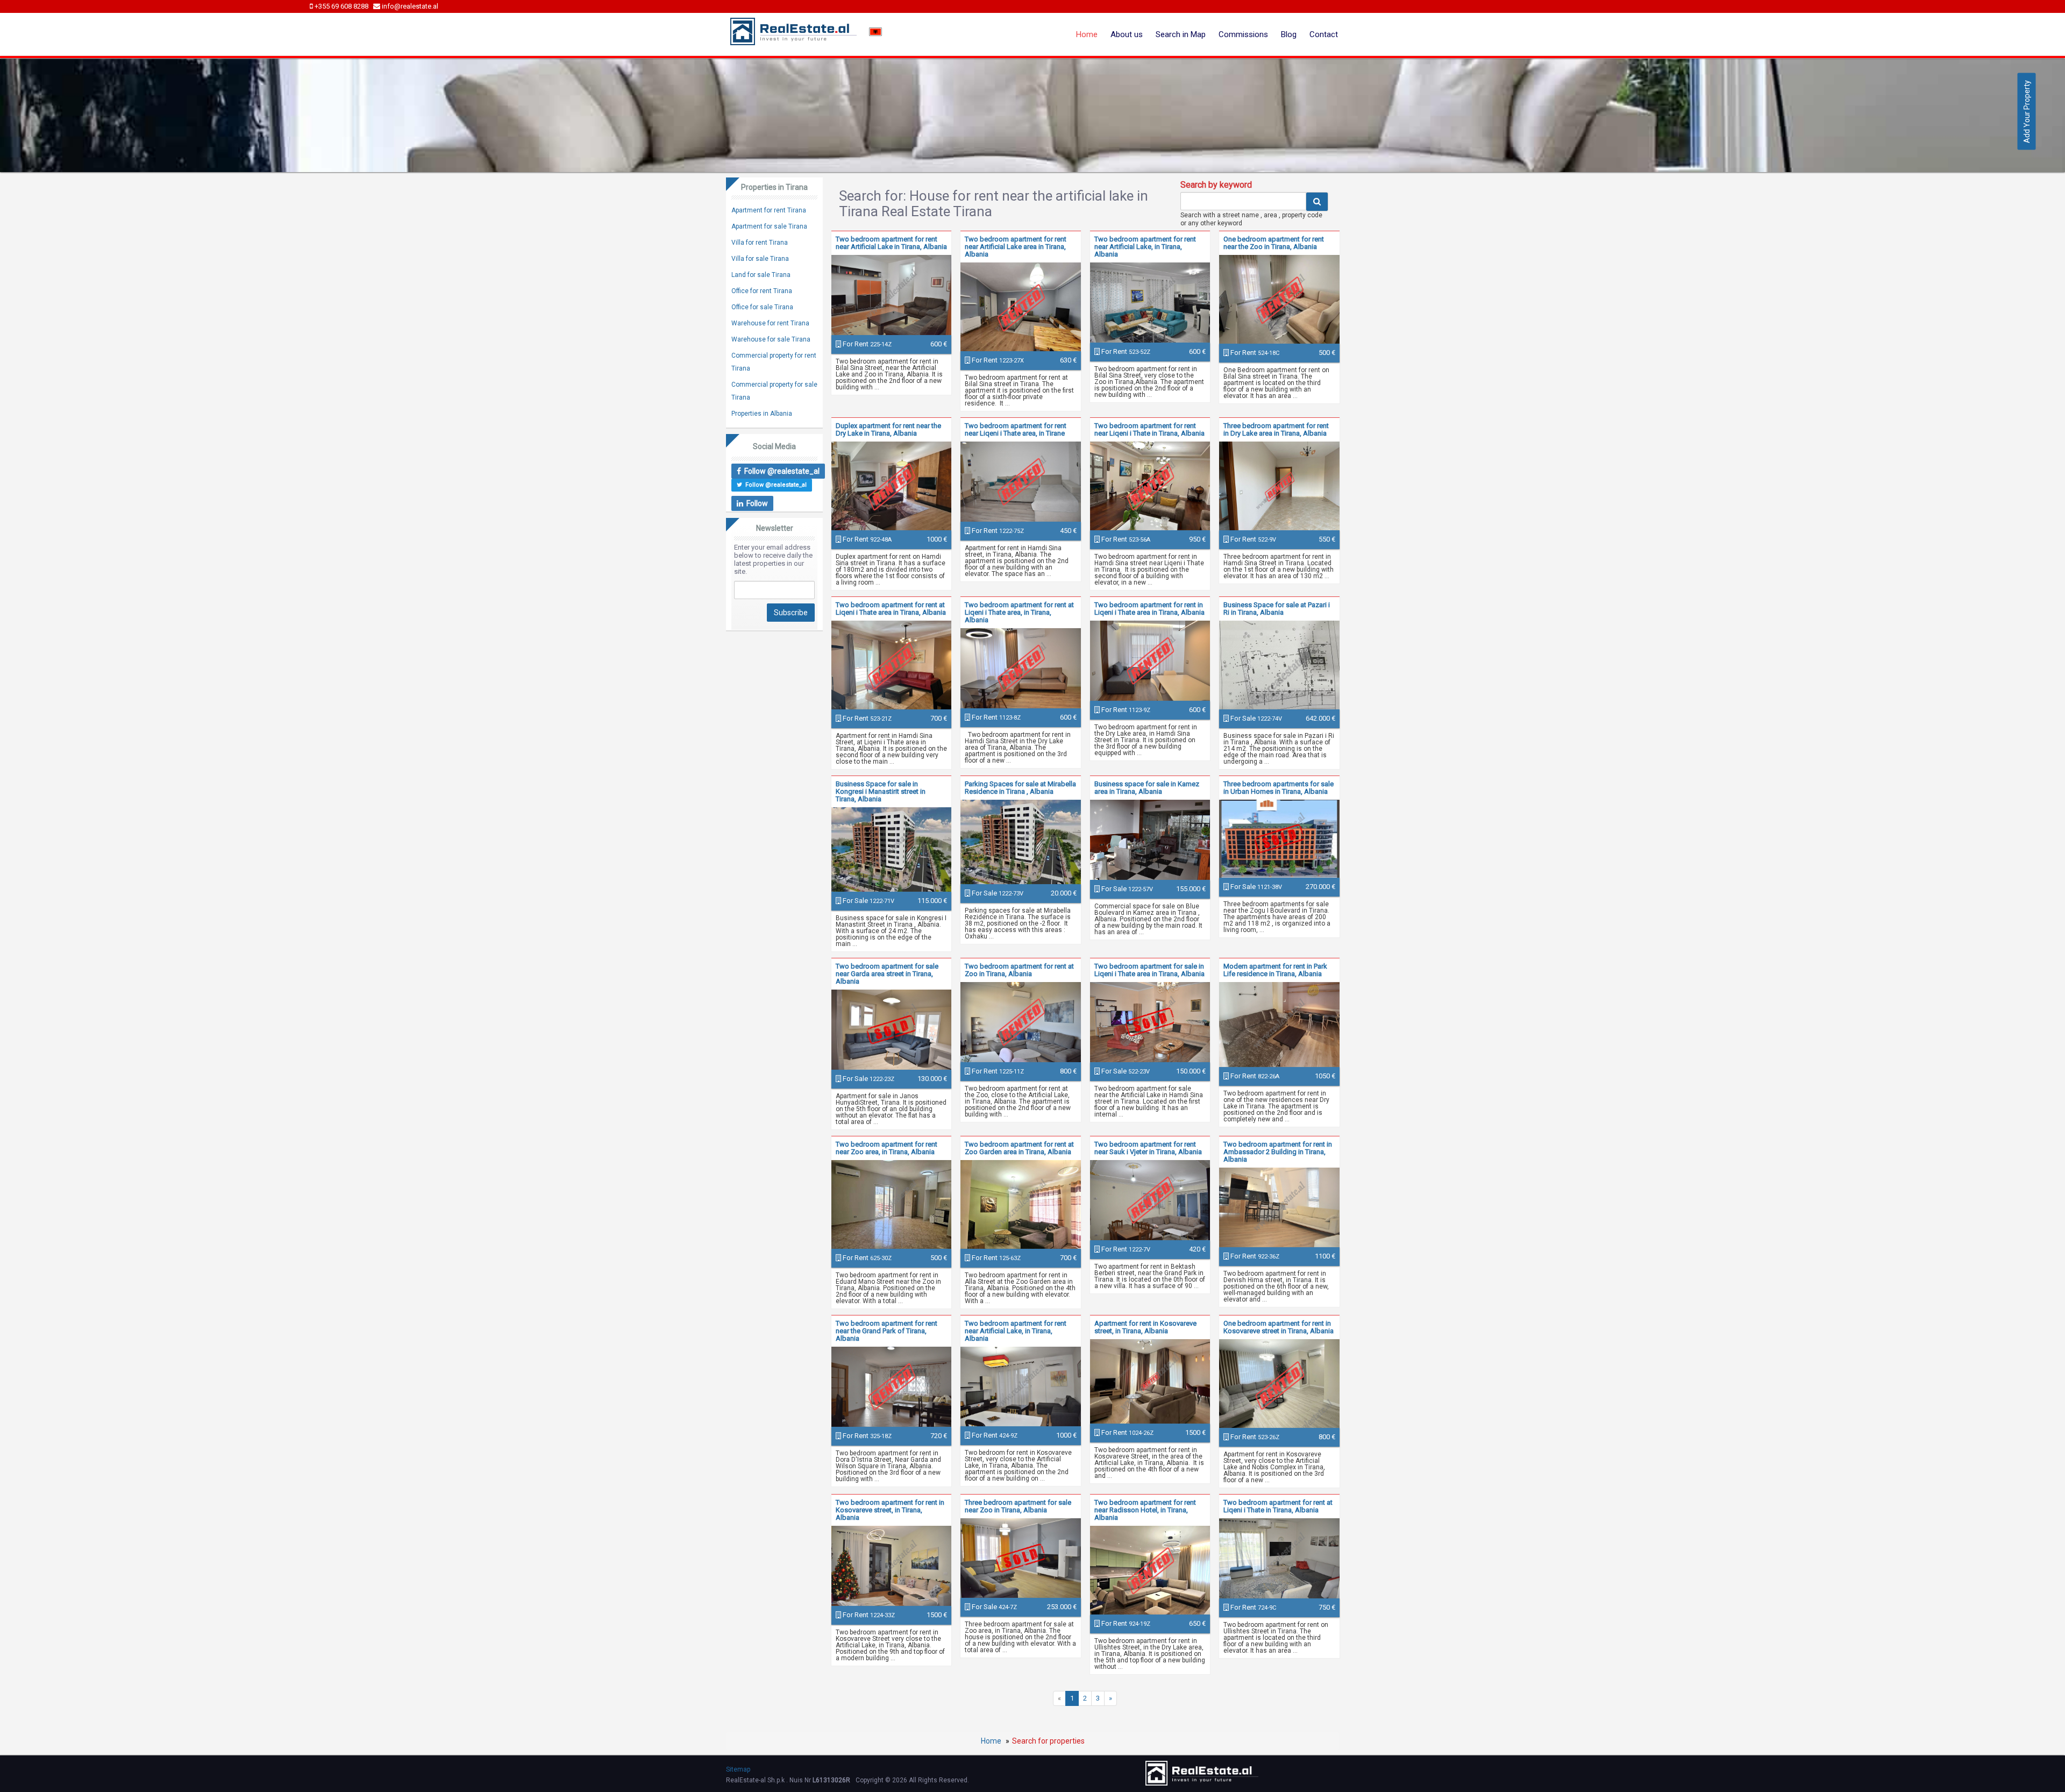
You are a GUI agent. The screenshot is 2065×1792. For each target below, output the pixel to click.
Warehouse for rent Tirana (770, 323)
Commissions (1243, 34)
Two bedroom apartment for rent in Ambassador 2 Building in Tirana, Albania (1278, 1152)
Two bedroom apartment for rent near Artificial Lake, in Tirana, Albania (1145, 247)
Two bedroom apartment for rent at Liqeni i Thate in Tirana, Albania (1278, 1506)
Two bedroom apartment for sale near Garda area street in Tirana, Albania (887, 974)
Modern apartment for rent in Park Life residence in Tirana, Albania (1275, 970)
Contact (1324, 34)
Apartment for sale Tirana (769, 226)
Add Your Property (2027, 112)
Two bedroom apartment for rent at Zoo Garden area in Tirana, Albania (1019, 1148)
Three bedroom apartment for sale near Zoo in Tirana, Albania (1018, 1506)
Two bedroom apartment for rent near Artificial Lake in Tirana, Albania (891, 243)
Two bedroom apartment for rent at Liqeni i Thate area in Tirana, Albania (891, 609)
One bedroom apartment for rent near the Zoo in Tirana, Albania (1274, 243)
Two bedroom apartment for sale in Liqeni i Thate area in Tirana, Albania (1149, 970)
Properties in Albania (762, 414)
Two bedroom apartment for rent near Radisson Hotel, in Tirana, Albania (1145, 1510)
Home (1087, 34)
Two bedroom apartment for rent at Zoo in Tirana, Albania (1019, 970)
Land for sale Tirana (761, 275)
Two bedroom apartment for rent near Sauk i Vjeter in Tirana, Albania (1148, 1148)
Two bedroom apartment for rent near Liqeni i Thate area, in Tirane (1016, 429)
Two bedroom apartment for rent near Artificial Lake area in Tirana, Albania (1016, 247)
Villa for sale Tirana (760, 259)
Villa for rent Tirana (760, 243)
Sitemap (738, 1769)
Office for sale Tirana (762, 307)
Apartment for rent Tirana (769, 210)
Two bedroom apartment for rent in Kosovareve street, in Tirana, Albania (890, 1510)
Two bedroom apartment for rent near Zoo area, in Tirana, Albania (886, 1148)
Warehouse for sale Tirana (771, 339)
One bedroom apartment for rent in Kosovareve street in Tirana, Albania (1279, 1327)
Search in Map (1181, 34)
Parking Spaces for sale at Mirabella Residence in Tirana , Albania (1020, 788)
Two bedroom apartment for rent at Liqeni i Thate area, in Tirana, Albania (1019, 612)
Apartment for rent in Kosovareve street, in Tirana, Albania (1145, 1327)
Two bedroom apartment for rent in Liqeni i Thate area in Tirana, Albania (1149, 609)
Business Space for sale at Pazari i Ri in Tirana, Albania (1277, 609)
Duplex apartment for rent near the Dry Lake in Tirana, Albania (888, 429)
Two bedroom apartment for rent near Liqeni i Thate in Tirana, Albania (1149, 429)
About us (1127, 34)
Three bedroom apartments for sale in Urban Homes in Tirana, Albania (1279, 788)
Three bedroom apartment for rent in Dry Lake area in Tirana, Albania (1276, 429)
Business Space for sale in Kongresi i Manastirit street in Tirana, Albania (881, 791)
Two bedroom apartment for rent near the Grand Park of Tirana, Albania (886, 1331)
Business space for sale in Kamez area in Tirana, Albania (1147, 788)
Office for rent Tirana (762, 291)
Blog (1289, 34)
